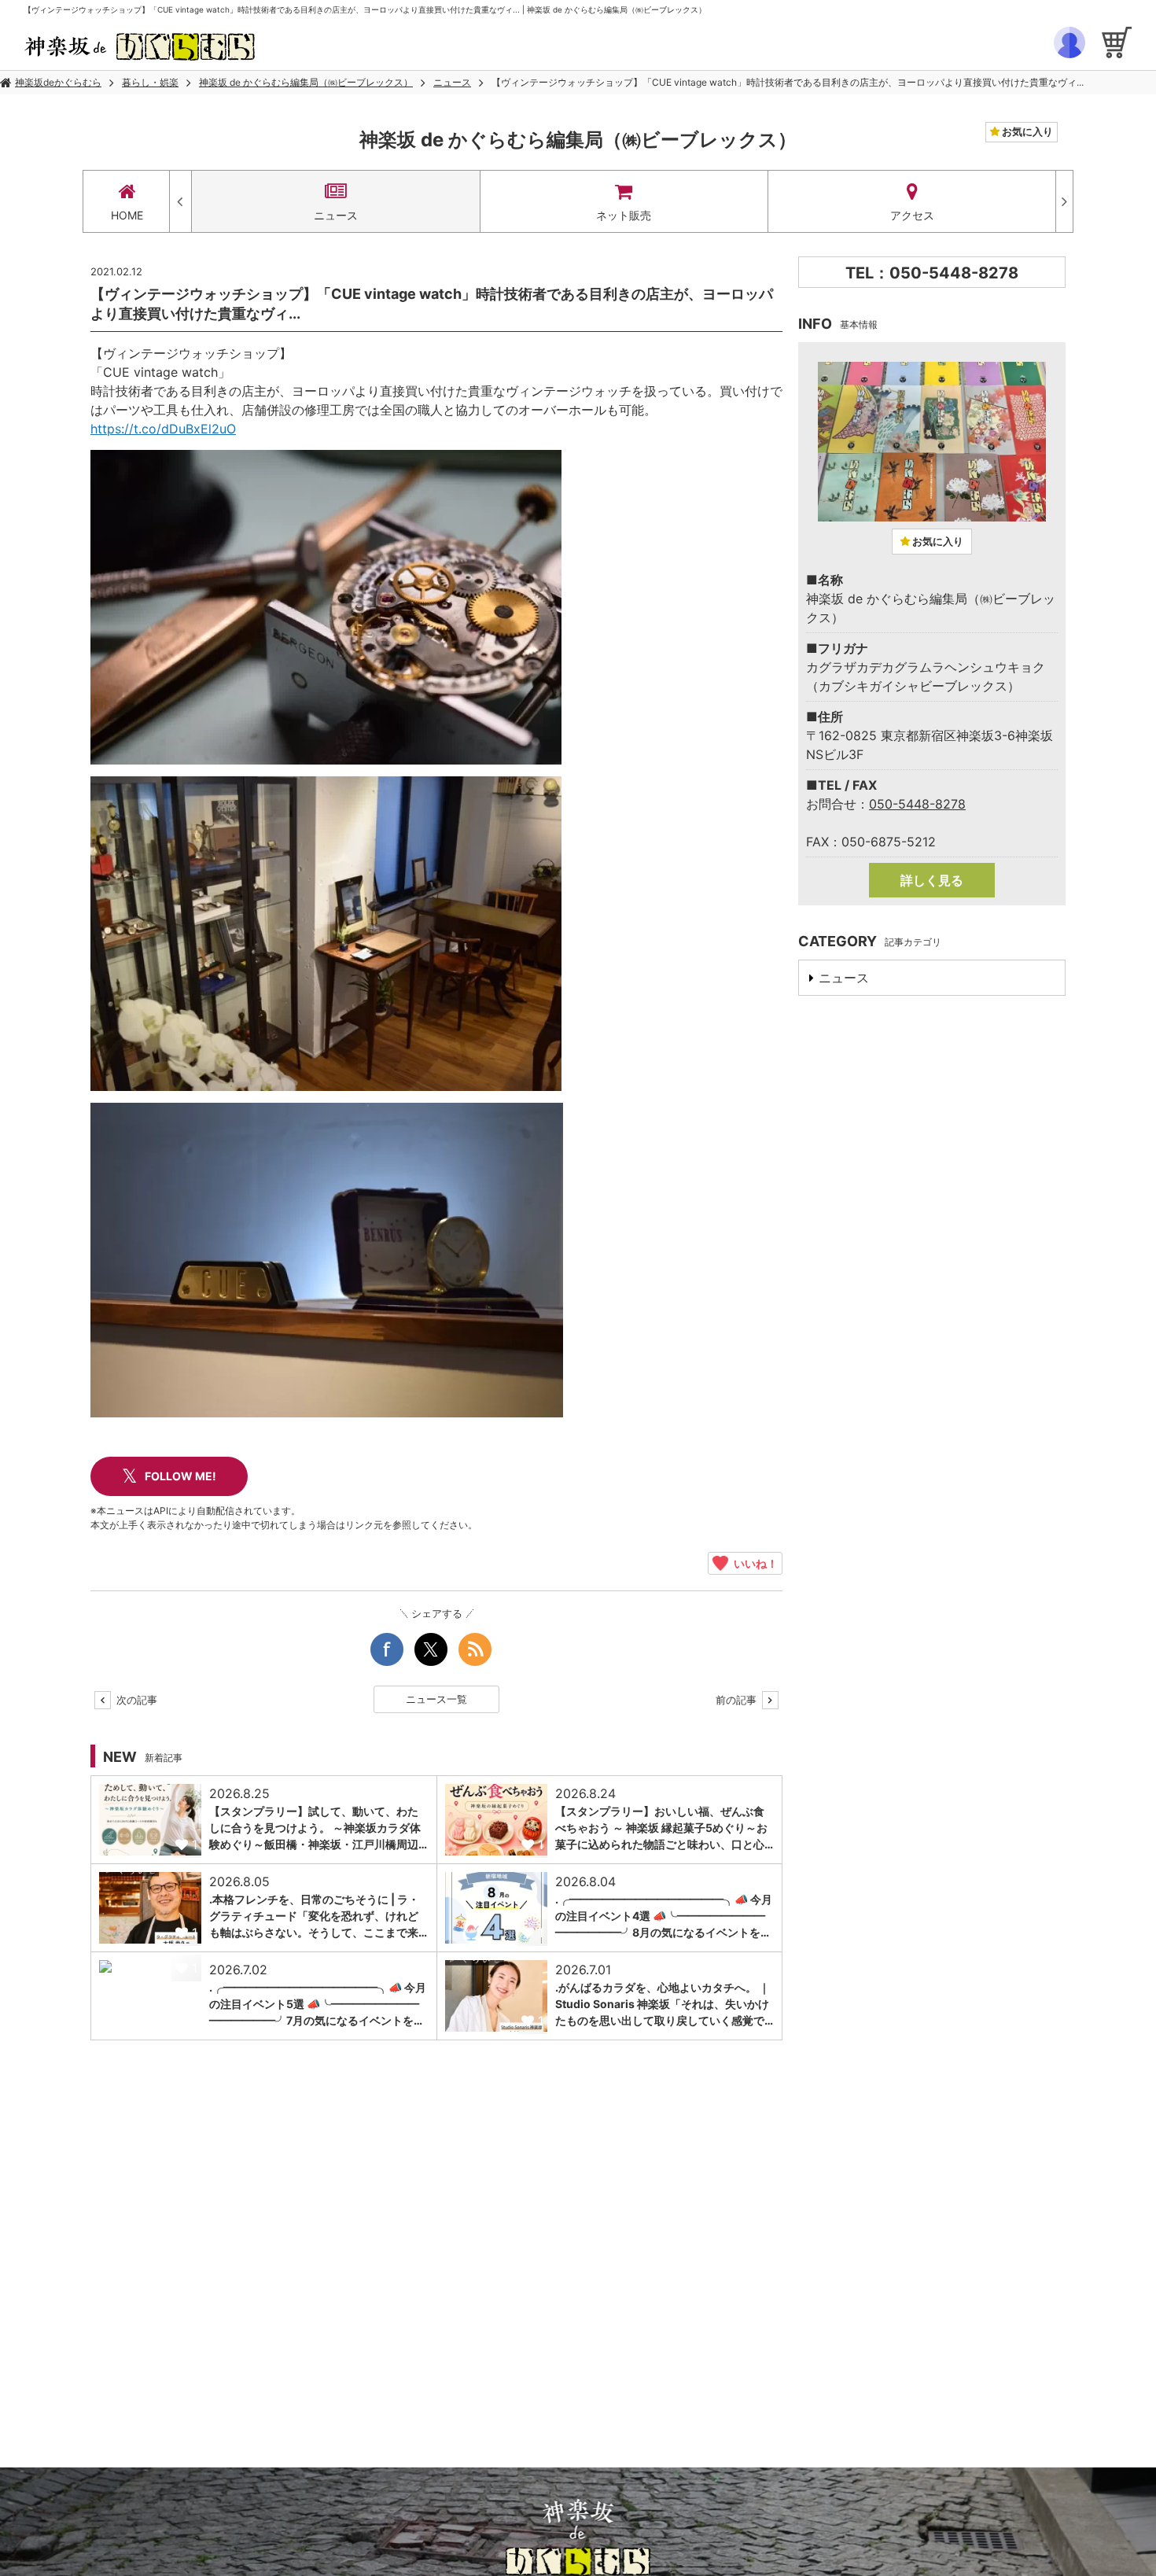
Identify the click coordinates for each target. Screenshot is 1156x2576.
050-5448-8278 (917, 804)
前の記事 (738, 1700)
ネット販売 (624, 215)
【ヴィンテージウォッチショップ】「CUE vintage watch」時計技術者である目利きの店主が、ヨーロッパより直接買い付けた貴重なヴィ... (788, 82)
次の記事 (135, 1700)
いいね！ (753, 1563)
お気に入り (1026, 131)
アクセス (912, 215)
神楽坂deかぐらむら (58, 82)
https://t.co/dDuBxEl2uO (163, 429)
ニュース (452, 82)
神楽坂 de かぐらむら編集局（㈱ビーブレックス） (306, 82)
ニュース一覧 (436, 1699)
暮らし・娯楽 (150, 82)
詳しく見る (932, 880)
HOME (127, 215)
